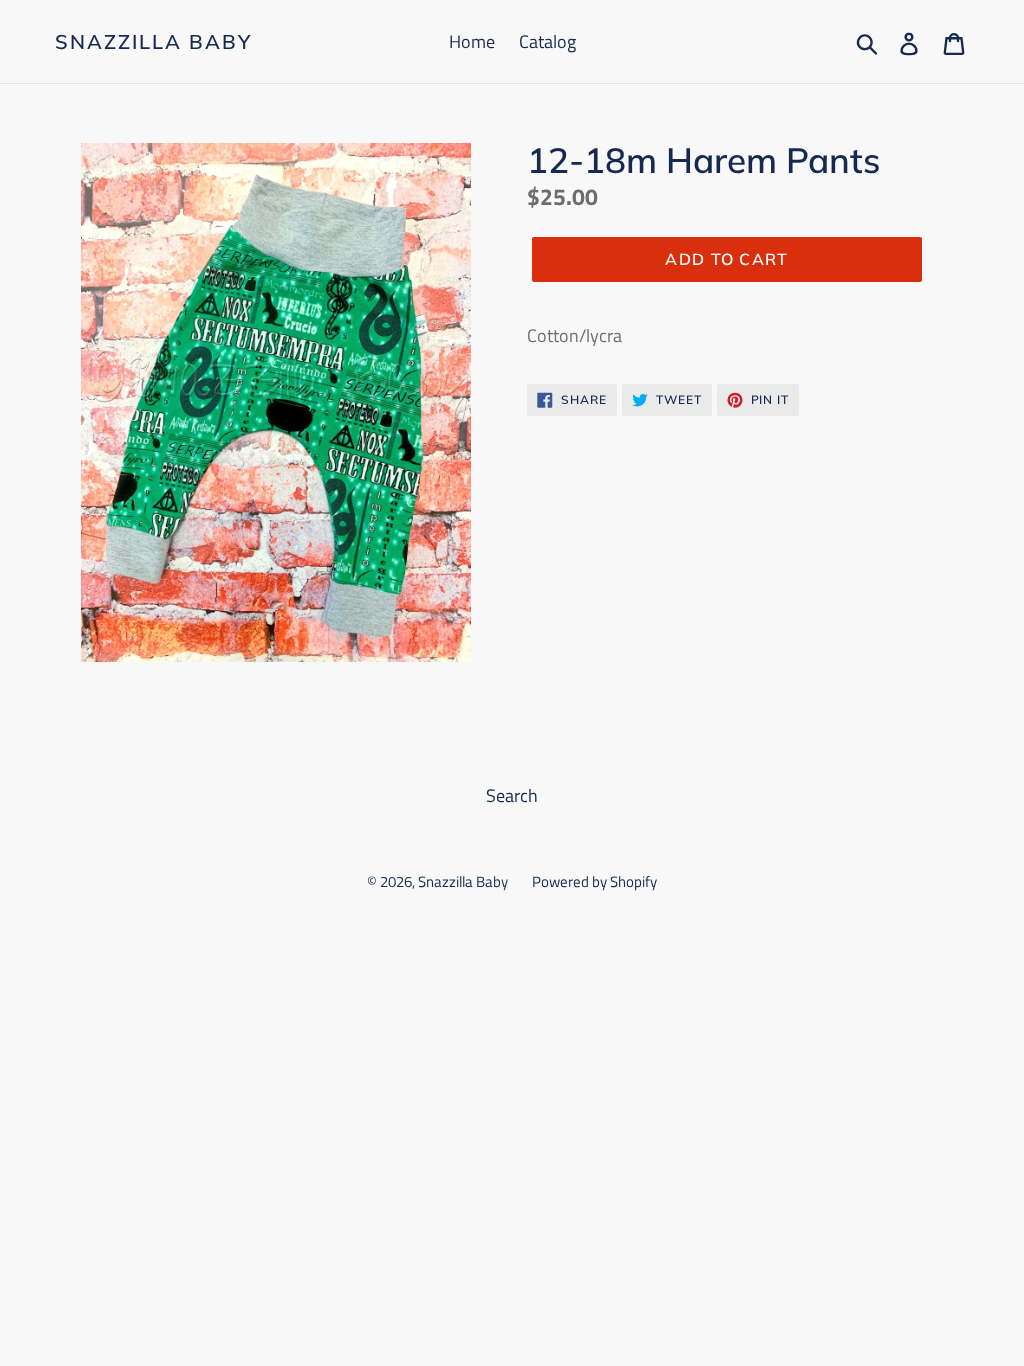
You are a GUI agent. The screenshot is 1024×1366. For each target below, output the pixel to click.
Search (512, 795)
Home (472, 41)
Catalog (547, 41)
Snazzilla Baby (153, 42)
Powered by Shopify (594, 881)
